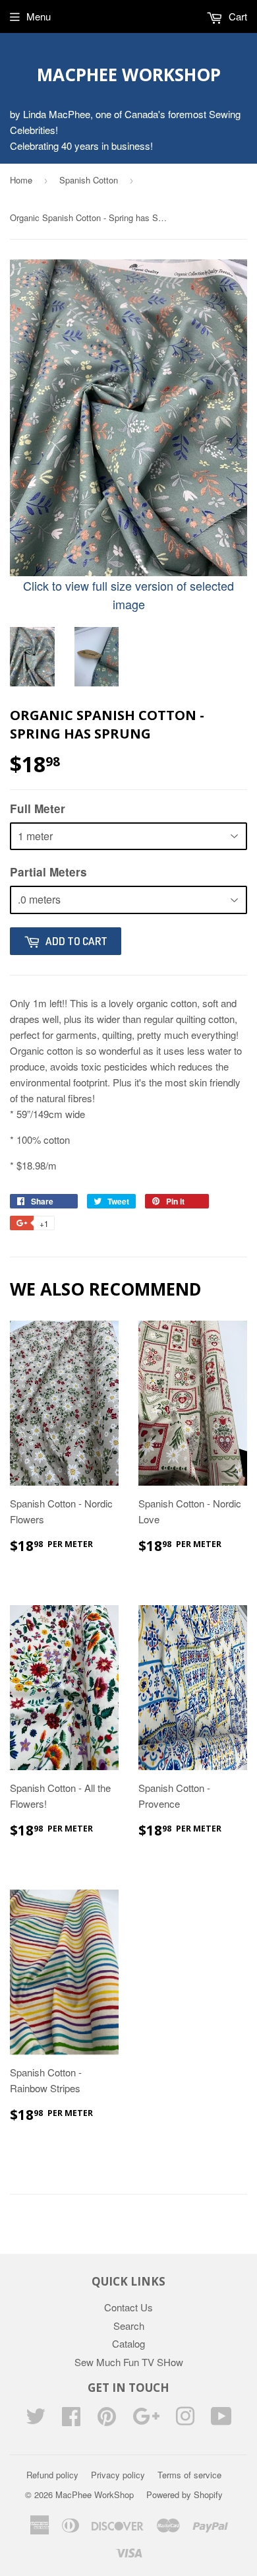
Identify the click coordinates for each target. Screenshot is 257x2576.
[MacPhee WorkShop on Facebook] (71, 2420)
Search (129, 2326)
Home (21, 180)
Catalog (128, 2343)
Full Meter (38, 809)
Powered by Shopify (185, 2494)
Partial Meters (48, 872)
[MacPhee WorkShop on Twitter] (36, 2420)
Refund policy (52, 2475)
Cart (237, 16)
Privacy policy (118, 2475)
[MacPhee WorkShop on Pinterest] (107, 2420)
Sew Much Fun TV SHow (129, 2362)
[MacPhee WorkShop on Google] (146, 2420)
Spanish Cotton (89, 180)
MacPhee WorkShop (129, 75)
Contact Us (128, 2307)
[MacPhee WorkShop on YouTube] (221, 2420)
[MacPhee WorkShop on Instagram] (185, 2420)
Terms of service (189, 2475)
